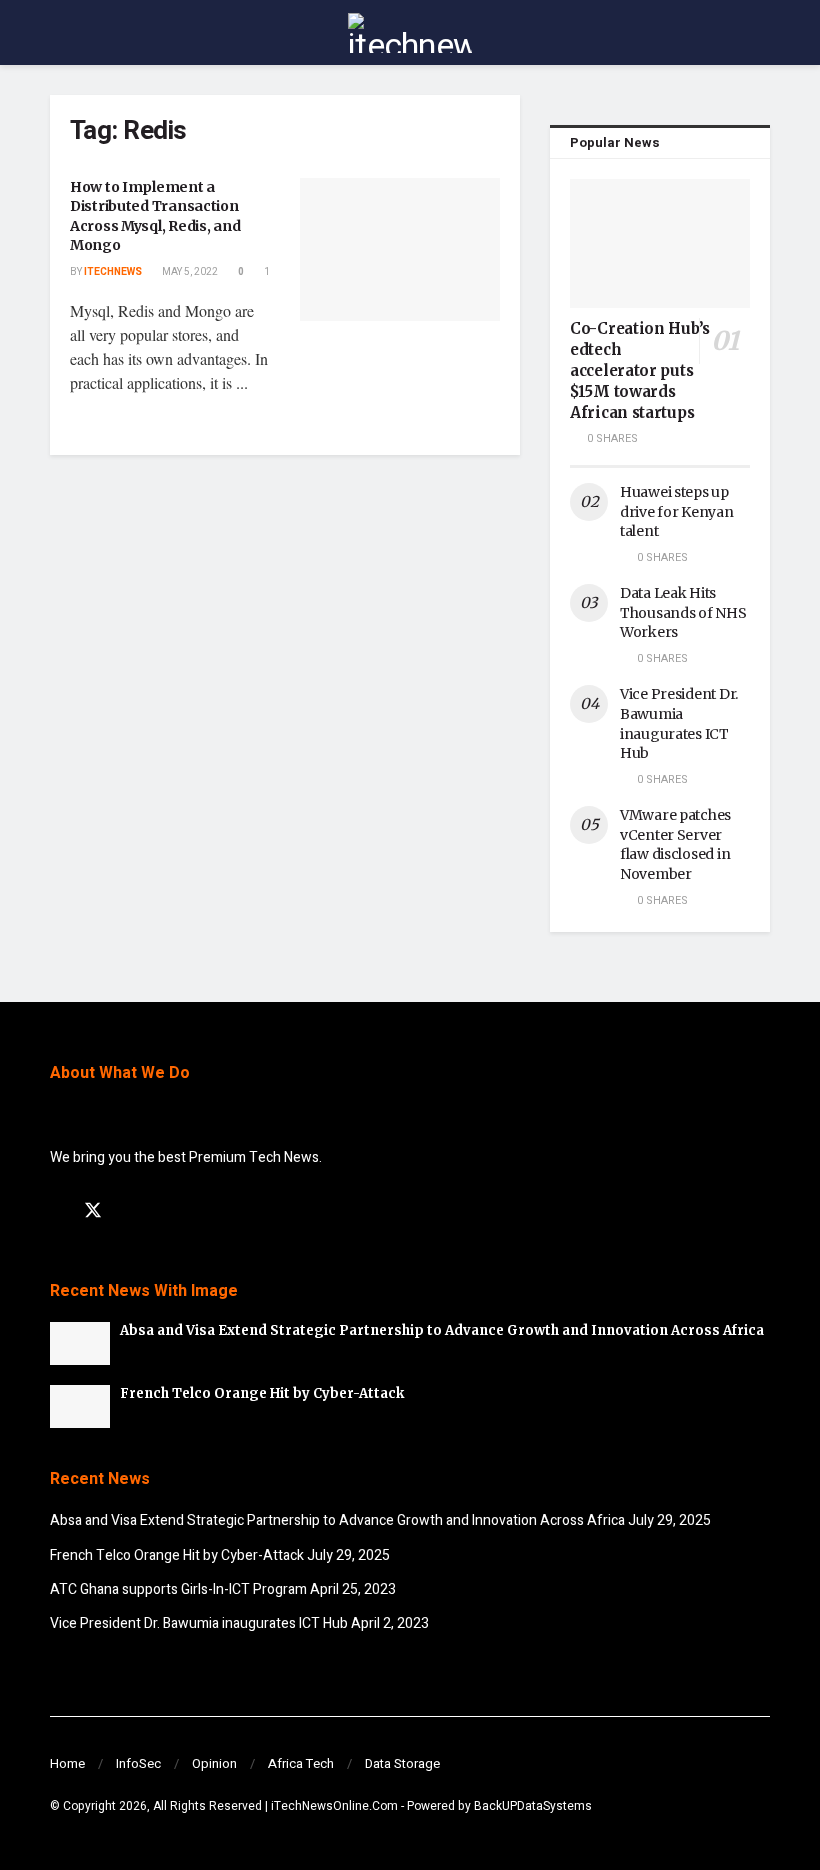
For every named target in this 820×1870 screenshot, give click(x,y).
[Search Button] (761, 32)
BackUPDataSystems (533, 1806)
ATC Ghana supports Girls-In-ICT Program (178, 1589)
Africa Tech (301, 1763)
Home (67, 1763)
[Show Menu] (58, 32)
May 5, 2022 (189, 272)
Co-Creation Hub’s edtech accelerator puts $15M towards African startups (640, 370)
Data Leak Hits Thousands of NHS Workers (683, 612)
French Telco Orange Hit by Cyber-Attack (262, 1393)
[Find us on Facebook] (57, 1212)
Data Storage (402, 1763)
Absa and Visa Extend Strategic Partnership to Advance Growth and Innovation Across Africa (442, 1330)
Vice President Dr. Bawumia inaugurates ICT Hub (679, 723)
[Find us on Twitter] (93, 1211)
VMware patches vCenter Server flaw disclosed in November (675, 844)
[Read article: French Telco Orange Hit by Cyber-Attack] (80, 1406)
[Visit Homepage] (410, 33)
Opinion (214, 1763)
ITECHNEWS (113, 272)
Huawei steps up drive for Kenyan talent (677, 511)
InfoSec (138, 1763)
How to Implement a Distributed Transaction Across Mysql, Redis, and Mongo (155, 216)
